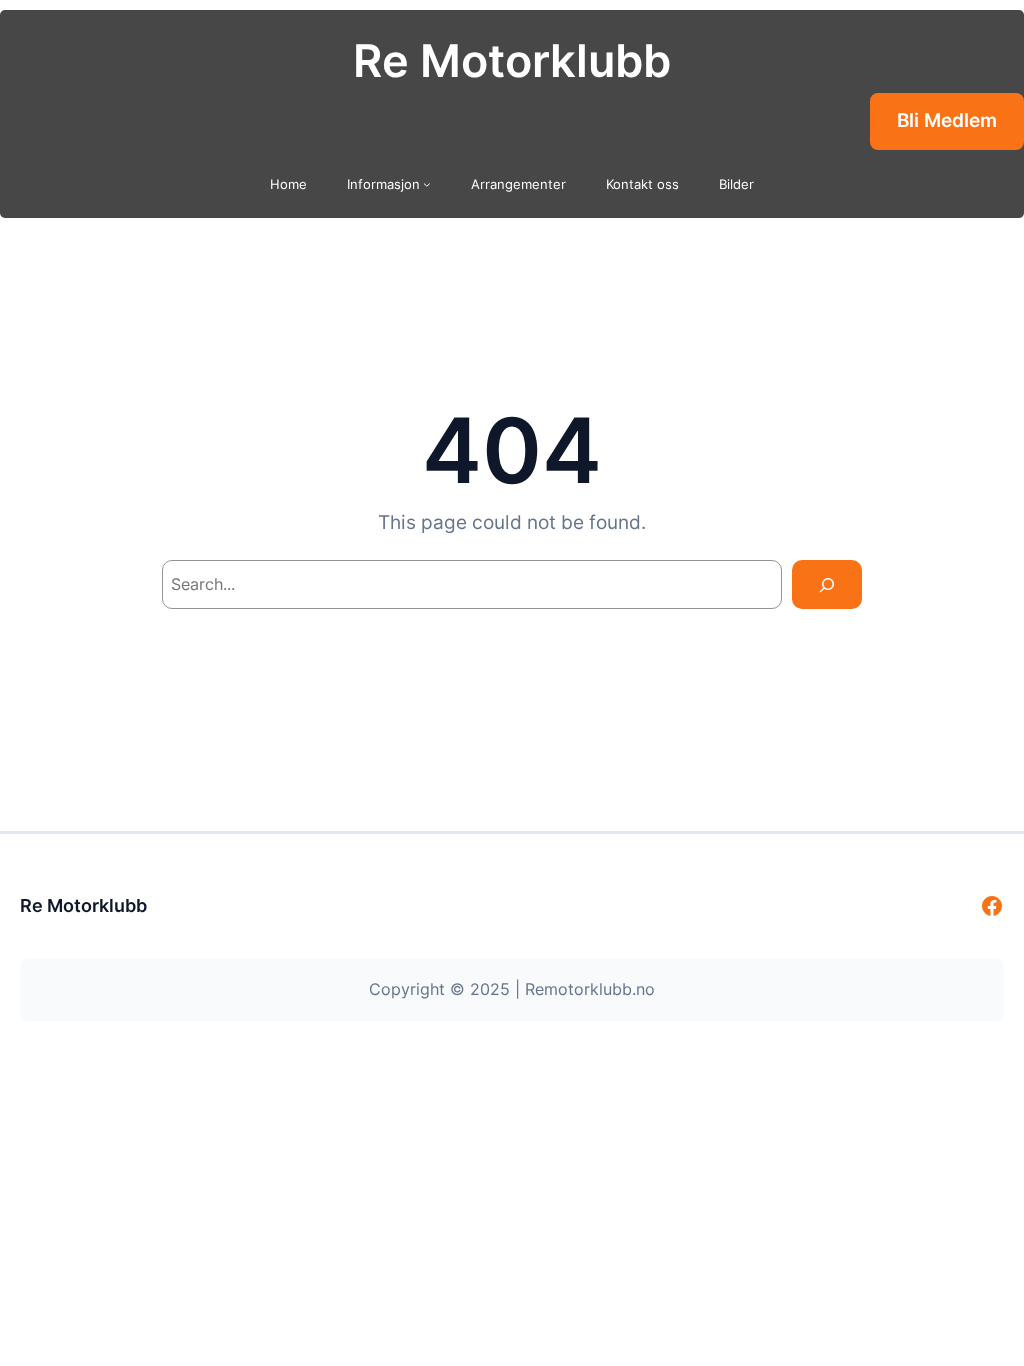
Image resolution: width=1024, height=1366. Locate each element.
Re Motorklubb (512, 61)
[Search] (827, 584)
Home (288, 184)
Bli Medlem (947, 120)
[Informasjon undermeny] (427, 184)
